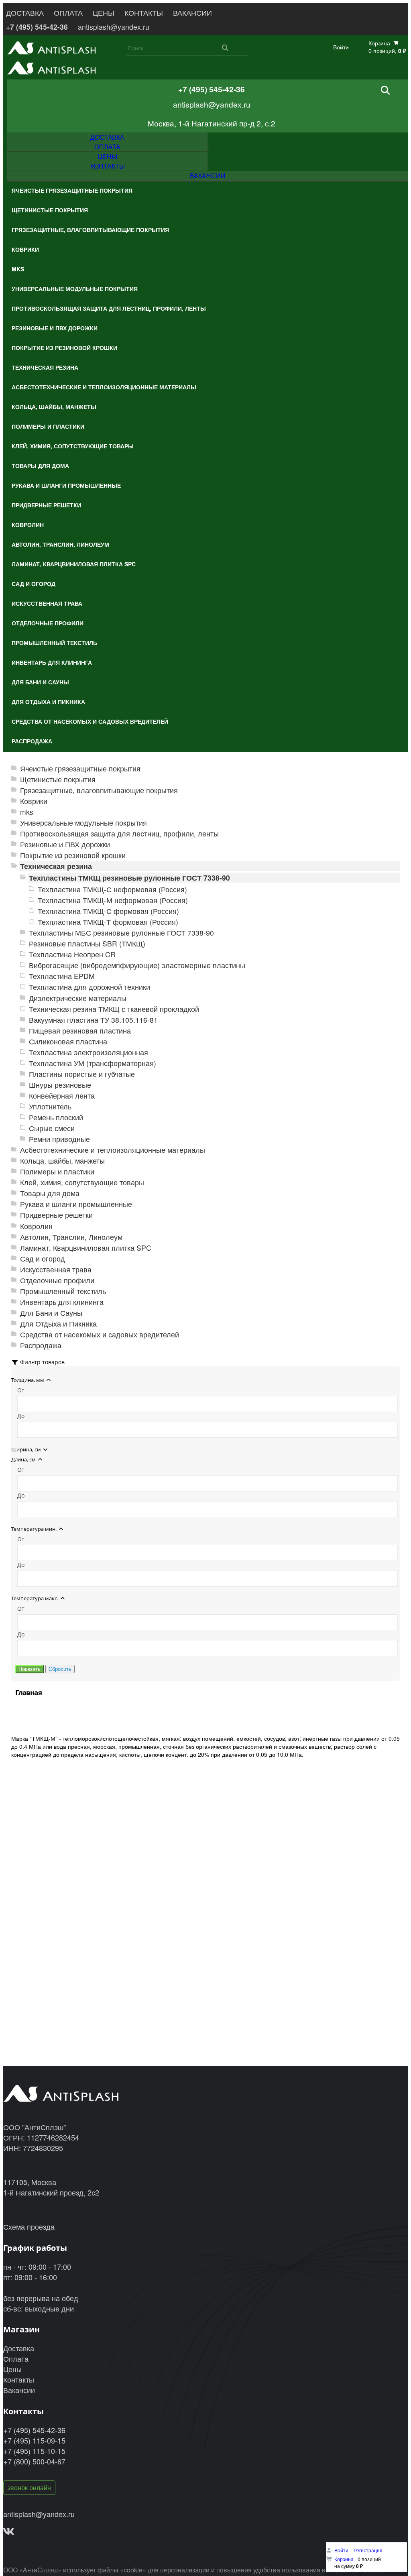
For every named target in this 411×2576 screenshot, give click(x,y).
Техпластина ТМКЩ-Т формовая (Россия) (108, 922)
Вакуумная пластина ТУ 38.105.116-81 (93, 1020)
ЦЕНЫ (104, 13)
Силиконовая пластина (68, 1041)
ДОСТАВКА (25, 13)
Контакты (19, 2379)
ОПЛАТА (68, 13)
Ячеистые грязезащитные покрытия (80, 768)
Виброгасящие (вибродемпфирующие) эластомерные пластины (137, 965)
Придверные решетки (56, 1215)
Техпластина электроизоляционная (89, 1052)
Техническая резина (56, 866)
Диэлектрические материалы (78, 998)
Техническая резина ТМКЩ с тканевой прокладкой (114, 1009)
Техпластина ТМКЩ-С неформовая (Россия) (112, 889)
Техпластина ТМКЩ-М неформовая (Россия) (113, 900)
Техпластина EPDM (62, 976)
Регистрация (368, 2550)
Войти (341, 47)
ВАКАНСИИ (192, 13)
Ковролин (36, 1226)
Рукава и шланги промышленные (76, 1204)
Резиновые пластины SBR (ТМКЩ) (87, 943)
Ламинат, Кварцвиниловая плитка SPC (86, 1248)
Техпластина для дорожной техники (90, 987)
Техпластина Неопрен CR (72, 954)
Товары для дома (50, 1193)
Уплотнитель (50, 1106)
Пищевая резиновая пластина (80, 1031)
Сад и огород (43, 1258)
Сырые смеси (52, 1128)
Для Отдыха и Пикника (58, 1324)
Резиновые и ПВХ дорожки (65, 844)
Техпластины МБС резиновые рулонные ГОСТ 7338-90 (121, 933)
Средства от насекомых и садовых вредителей (100, 1334)
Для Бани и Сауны (51, 1313)
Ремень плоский (56, 1117)
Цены (12, 2369)
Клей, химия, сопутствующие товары (82, 1182)
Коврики (34, 801)
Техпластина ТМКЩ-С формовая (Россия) (108, 911)
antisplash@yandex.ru (114, 27)
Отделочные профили (57, 1280)
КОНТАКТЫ (144, 13)
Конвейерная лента (62, 1096)
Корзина (344, 2559)
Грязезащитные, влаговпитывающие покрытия (99, 790)
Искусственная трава (56, 1269)
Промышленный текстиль (63, 1291)
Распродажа (41, 1345)
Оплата (16, 2358)
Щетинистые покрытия (58, 779)
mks (27, 812)
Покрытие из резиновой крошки (73, 855)
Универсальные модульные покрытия (83, 823)
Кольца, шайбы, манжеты (62, 1161)
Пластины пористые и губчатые (82, 1074)
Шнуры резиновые (60, 1085)
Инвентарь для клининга (62, 1302)
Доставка (19, 2348)
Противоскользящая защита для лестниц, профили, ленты (119, 833)
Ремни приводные (59, 1139)
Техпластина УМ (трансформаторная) (93, 1063)
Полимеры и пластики (57, 1171)
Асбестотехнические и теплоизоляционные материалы (113, 1150)
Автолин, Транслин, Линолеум (71, 1237)
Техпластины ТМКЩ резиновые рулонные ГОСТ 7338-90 (129, 878)
